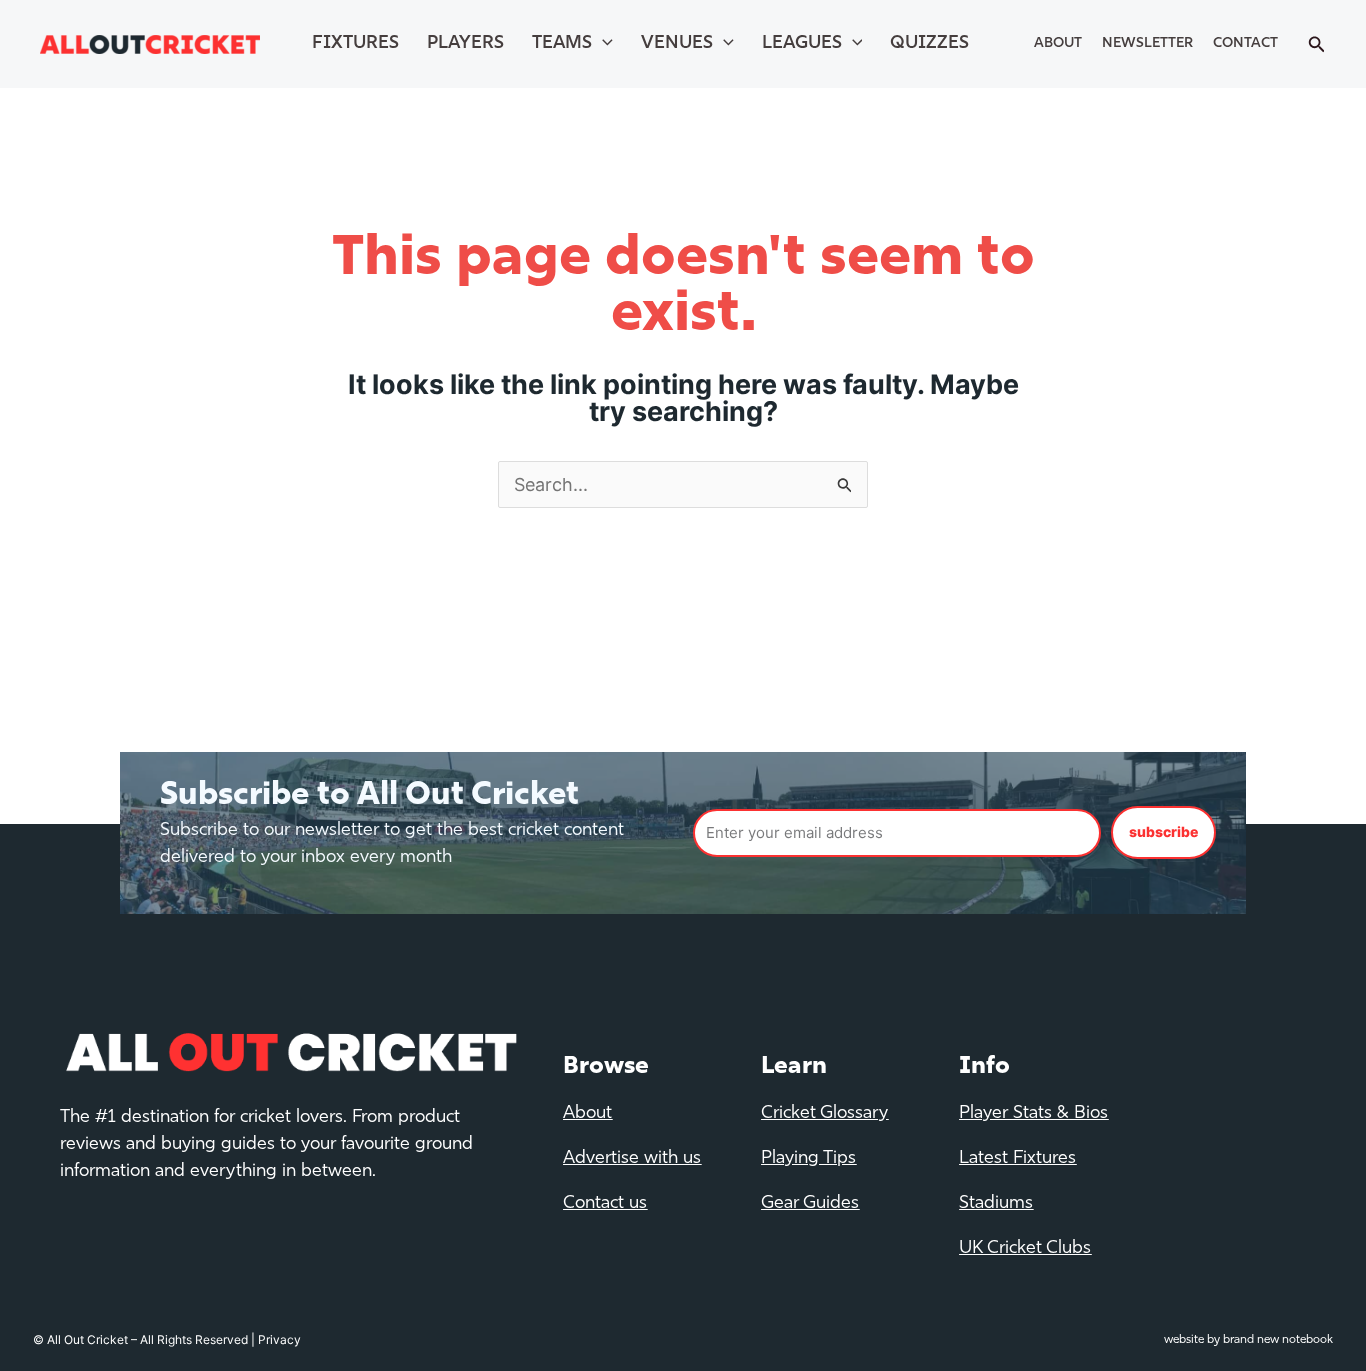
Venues (677, 44)
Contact (1245, 43)
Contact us (605, 1204)
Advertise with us (632, 1159)
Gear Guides (810, 1204)
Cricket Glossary (824, 1114)
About (1058, 43)
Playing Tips (808, 1159)
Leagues (802, 44)
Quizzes (929, 44)
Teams (562, 44)
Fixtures (355, 44)
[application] (602, 44)
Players (465, 44)
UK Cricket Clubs (1025, 1249)
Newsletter (1147, 43)
